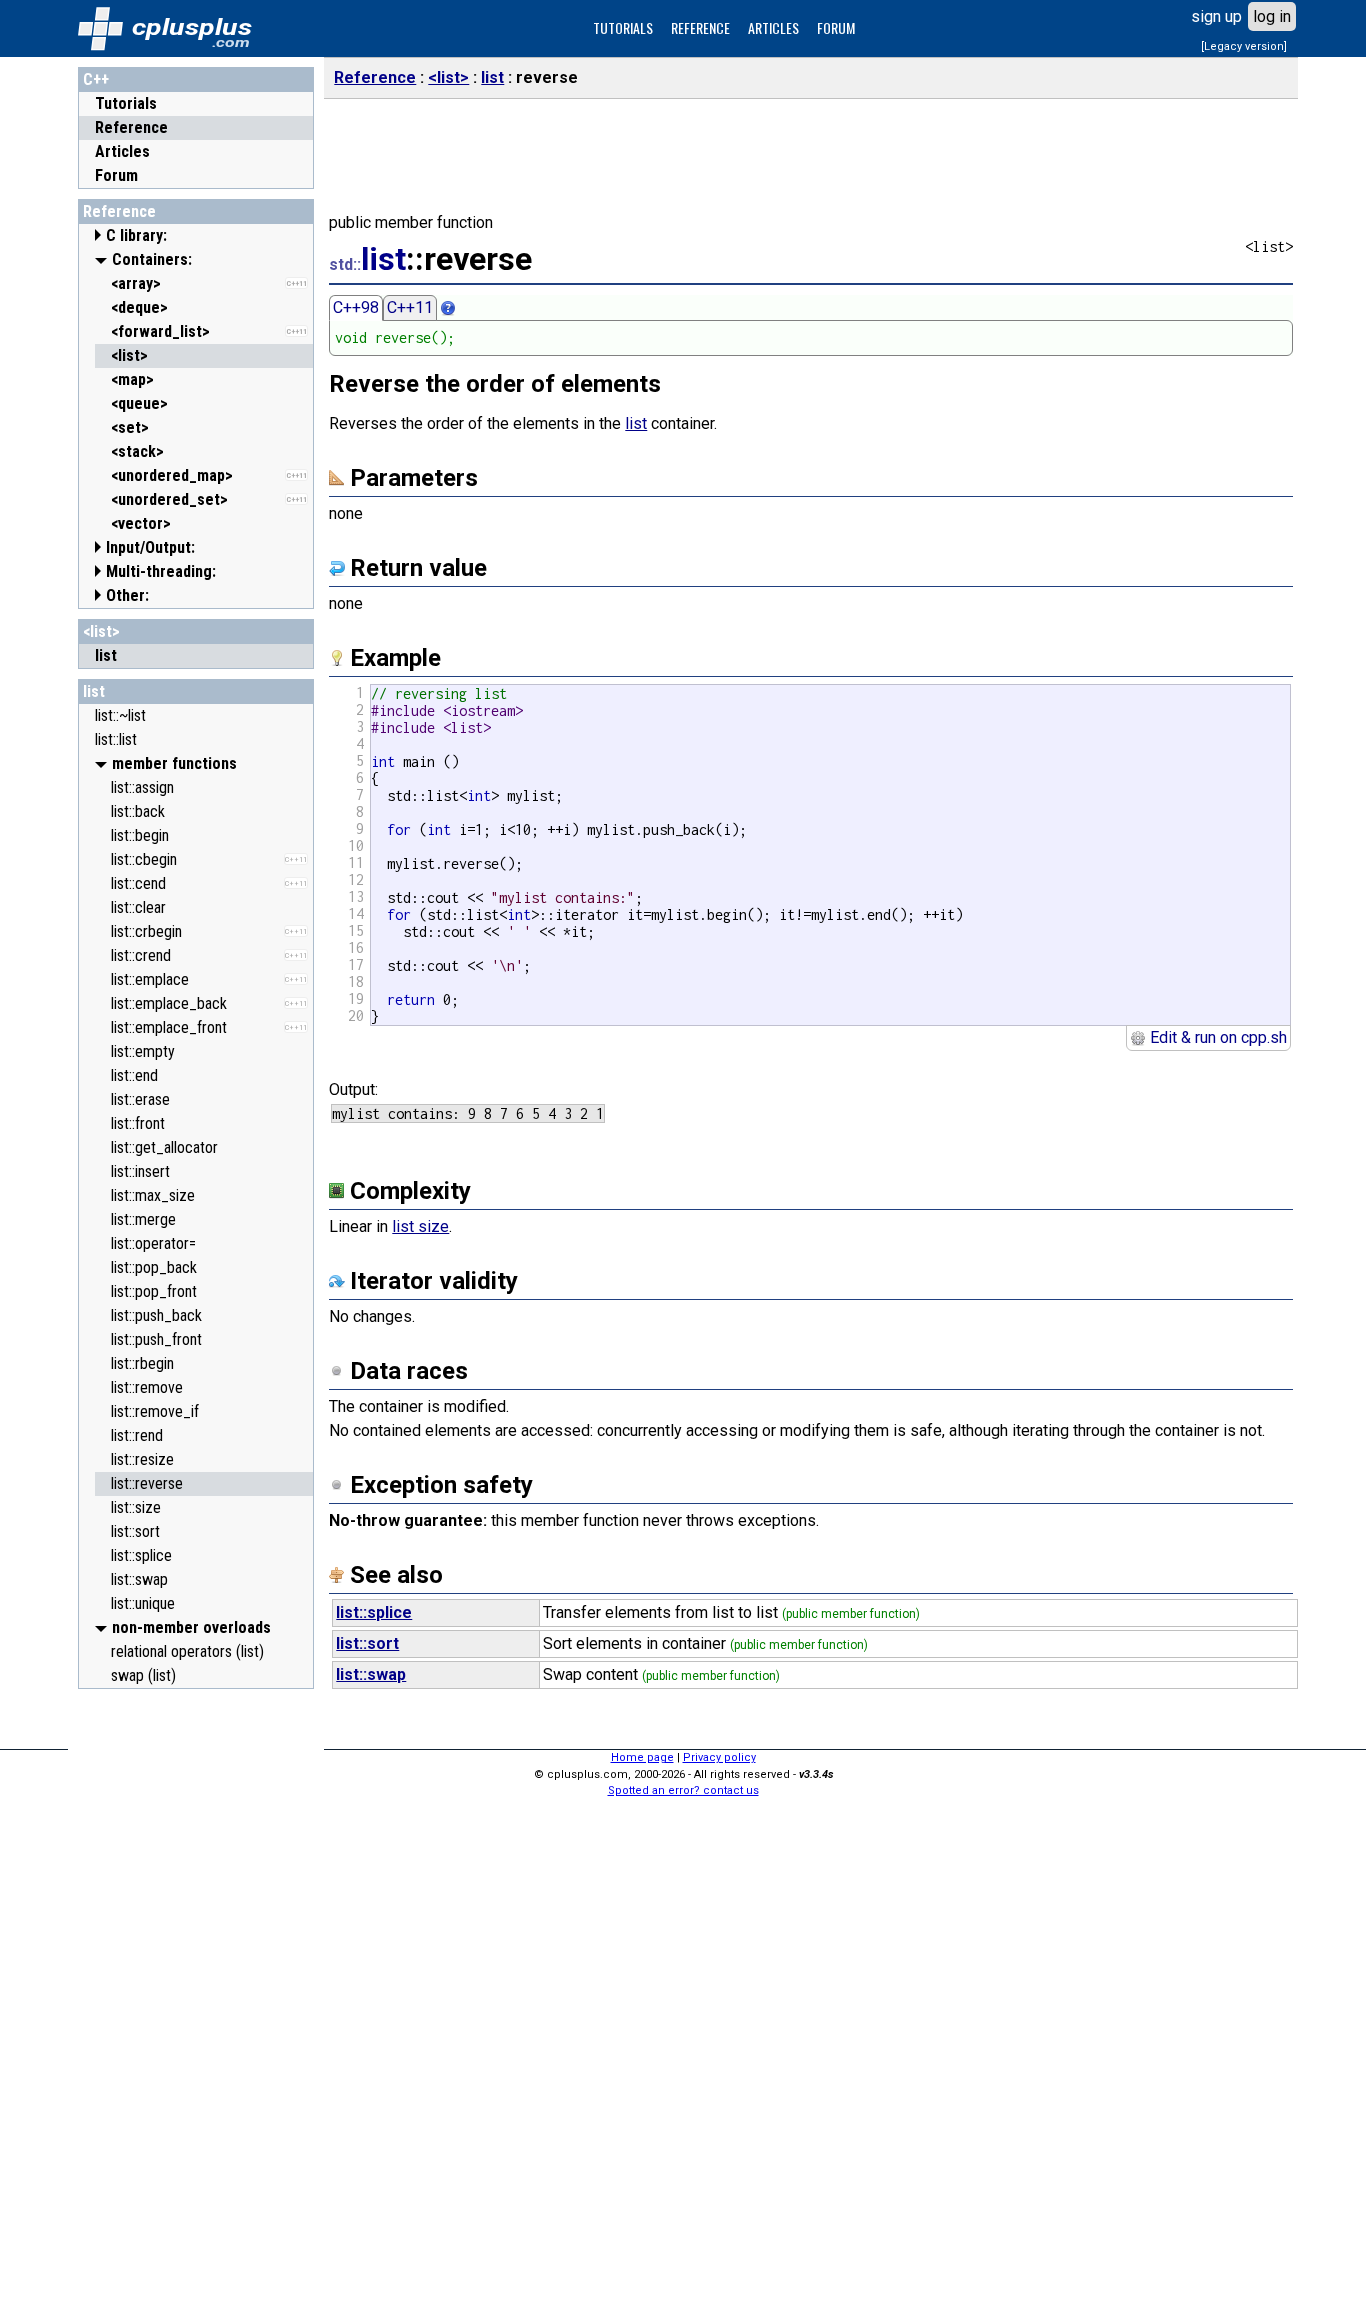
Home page (642, 1757)
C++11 (410, 307)
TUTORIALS (623, 27)
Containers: (152, 259)
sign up (1216, 16)
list (94, 691)
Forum (116, 175)
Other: (127, 595)
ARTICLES (773, 27)
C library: (136, 235)
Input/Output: (150, 547)
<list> (101, 631)
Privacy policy (719, 1757)
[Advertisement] (196, 1999)
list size (420, 1226)
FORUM (836, 27)
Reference (131, 127)
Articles (122, 151)
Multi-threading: (161, 571)
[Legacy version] (1244, 46)
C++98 (356, 307)
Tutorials (126, 103)
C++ (96, 79)
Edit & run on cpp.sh (1216, 1037)
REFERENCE (700, 27)
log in (1272, 16)
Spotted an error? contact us (683, 1790)
